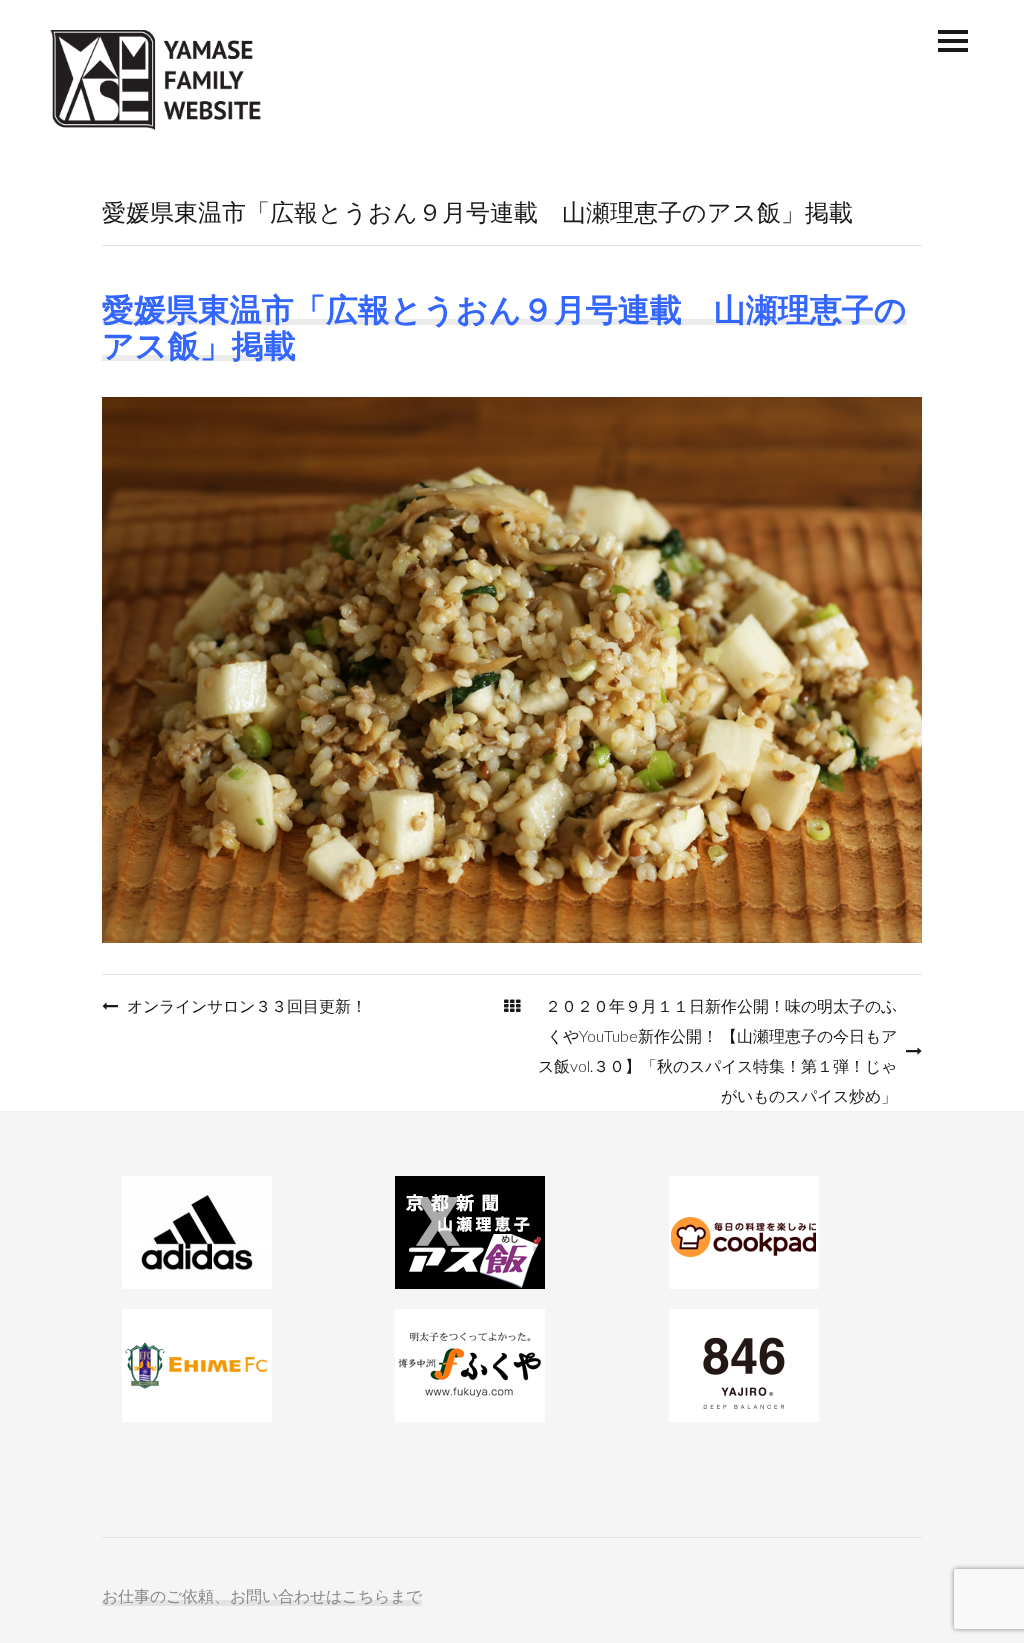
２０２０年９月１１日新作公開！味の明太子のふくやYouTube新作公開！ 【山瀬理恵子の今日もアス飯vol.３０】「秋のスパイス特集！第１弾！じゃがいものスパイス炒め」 (717, 1051)
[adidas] (238, 1232)
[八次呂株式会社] (785, 1365)
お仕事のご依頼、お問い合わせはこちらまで (262, 1595)
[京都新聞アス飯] (511, 1232)
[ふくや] (511, 1365)
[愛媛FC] (238, 1365)
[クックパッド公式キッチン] (785, 1232)
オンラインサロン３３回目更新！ (247, 1005)
